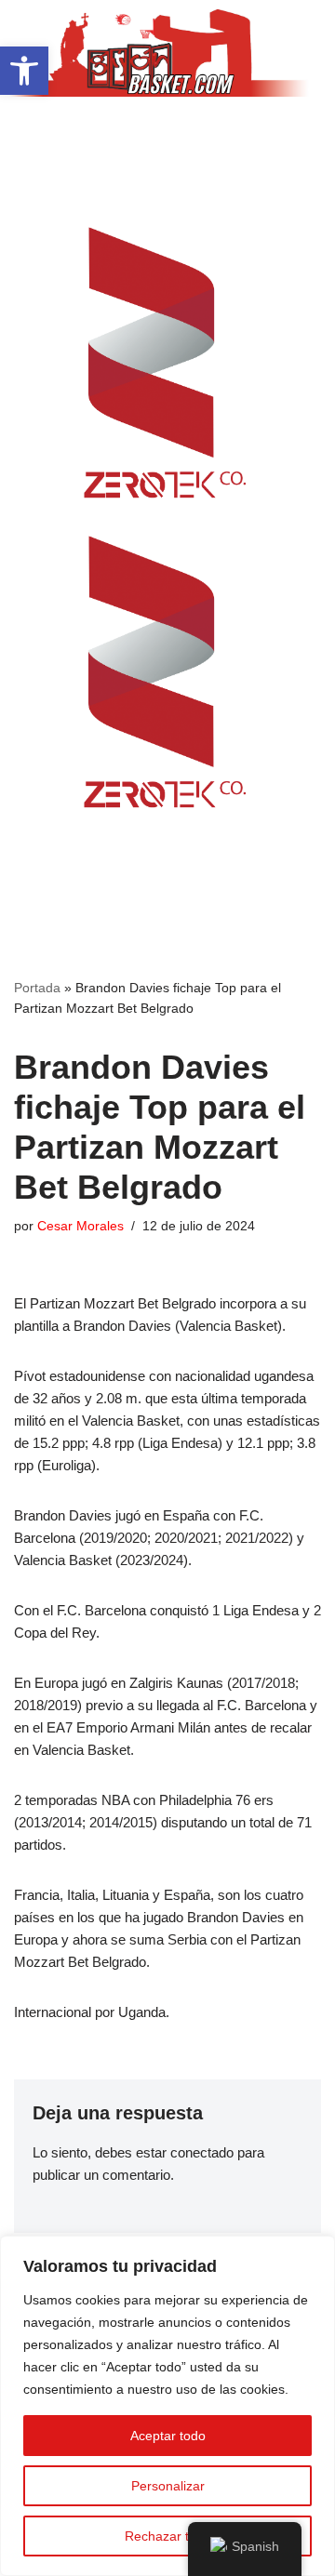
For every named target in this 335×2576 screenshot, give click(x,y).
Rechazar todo (168, 2536)
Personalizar (168, 2486)
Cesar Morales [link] (80, 1226)
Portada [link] (37, 988)
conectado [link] (202, 2152)
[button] (167, 133)
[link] (24, 71)
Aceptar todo (168, 2436)
